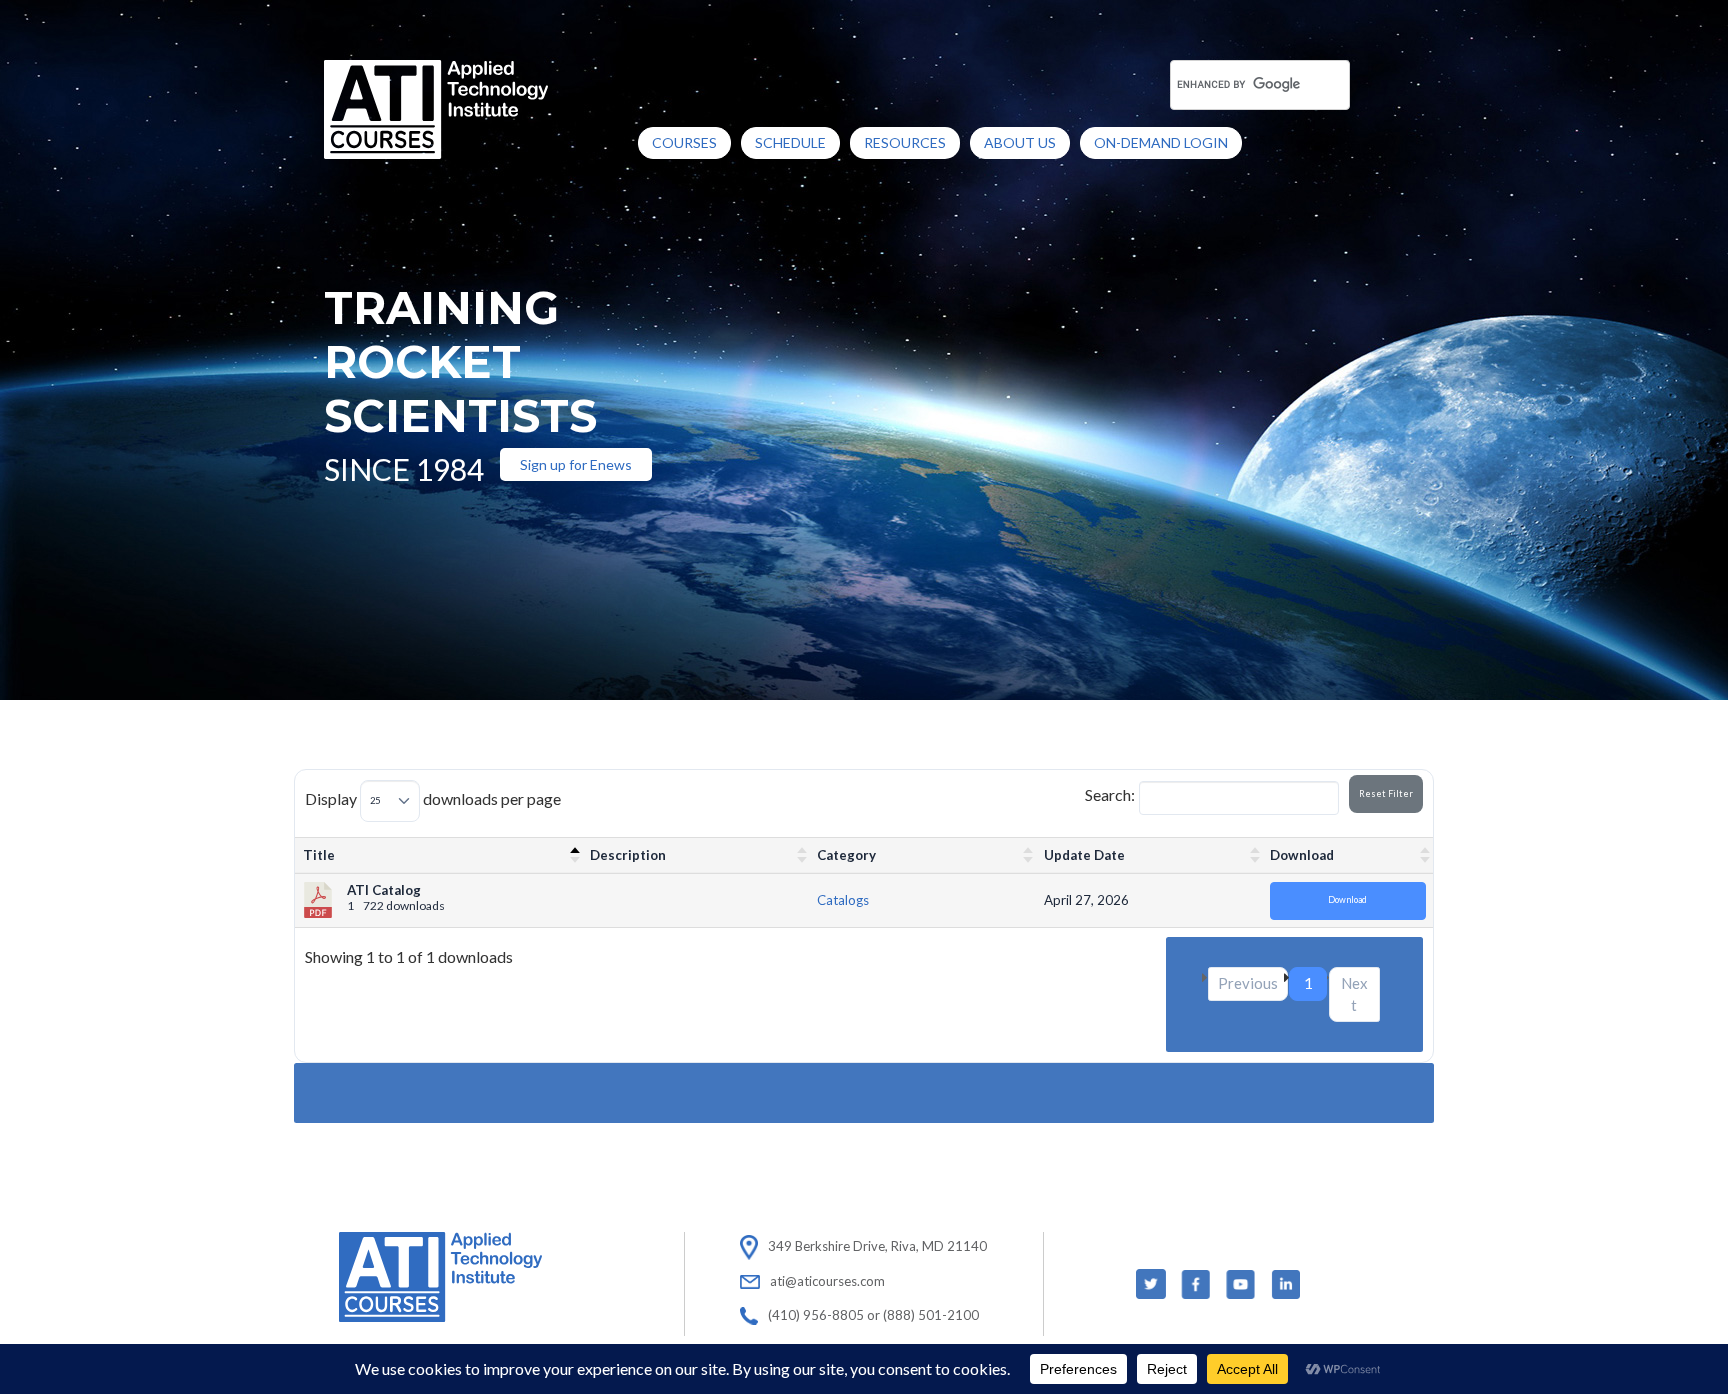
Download (1302, 855)
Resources (905, 142)
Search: (1110, 794)
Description (628, 855)
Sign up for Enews (576, 464)
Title (319, 855)
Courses (684, 142)
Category (846, 855)
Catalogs (843, 900)
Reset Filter (1386, 793)
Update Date (1084, 855)
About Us (1020, 142)
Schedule (790, 142)
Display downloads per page (433, 798)
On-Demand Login (1161, 142)
